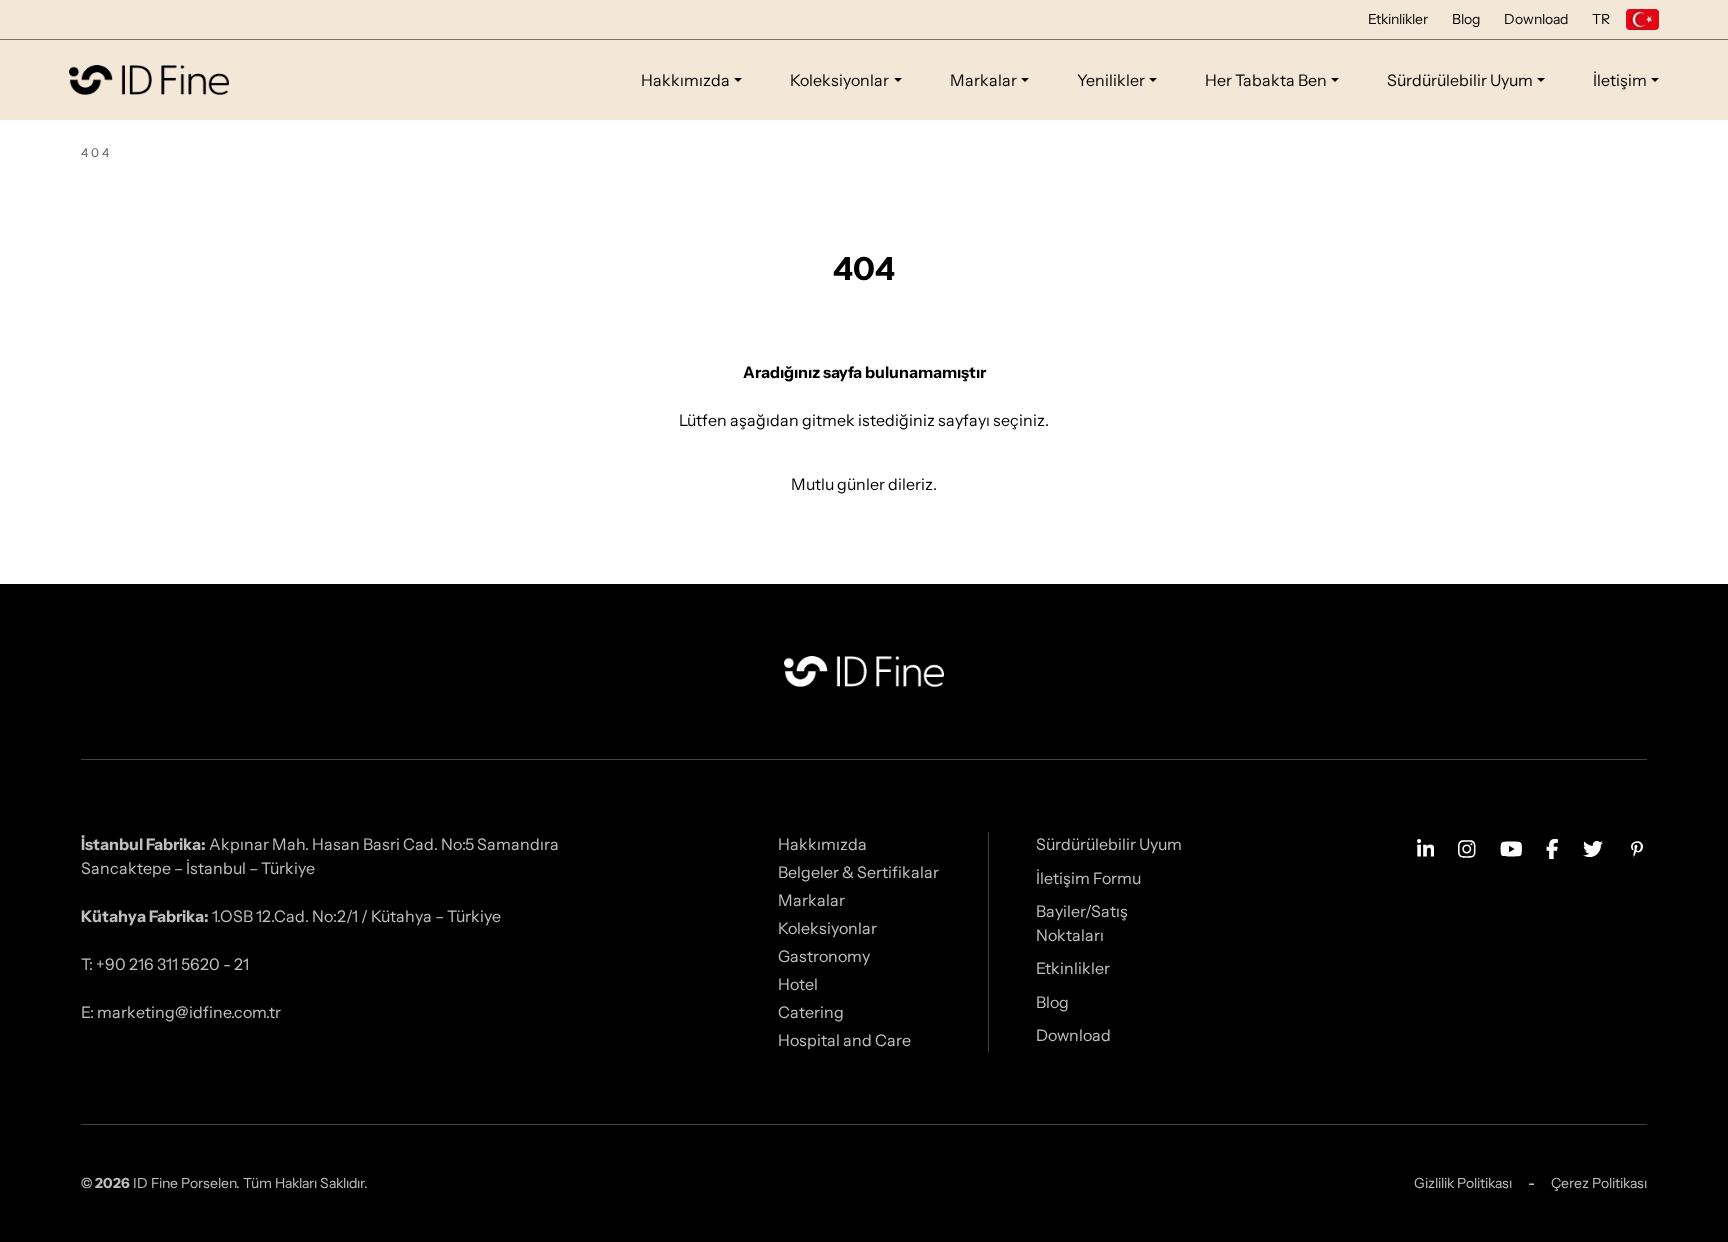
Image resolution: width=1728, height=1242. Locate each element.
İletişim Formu (1088, 878)
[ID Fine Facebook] (1552, 847)
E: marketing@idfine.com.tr (181, 1012)
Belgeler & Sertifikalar (858, 872)
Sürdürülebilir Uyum (1460, 80)
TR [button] (1601, 19)
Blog (1466, 19)
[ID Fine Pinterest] (1637, 847)
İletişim (1620, 80)
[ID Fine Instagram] (1467, 847)
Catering (811, 1012)
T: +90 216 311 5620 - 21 (165, 964)
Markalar (983, 80)
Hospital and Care (844, 1040)
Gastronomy (824, 956)
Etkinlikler (1398, 19)
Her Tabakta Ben (1266, 80)
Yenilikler (1111, 80)
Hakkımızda (685, 80)
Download (1536, 19)
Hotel (798, 984)
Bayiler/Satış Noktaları (1082, 923)
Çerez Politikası (1599, 1183)
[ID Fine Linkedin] (1426, 847)
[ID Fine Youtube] (1511, 847)
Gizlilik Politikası (1463, 1183)
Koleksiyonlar (839, 80)
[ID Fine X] (1593, 847)
